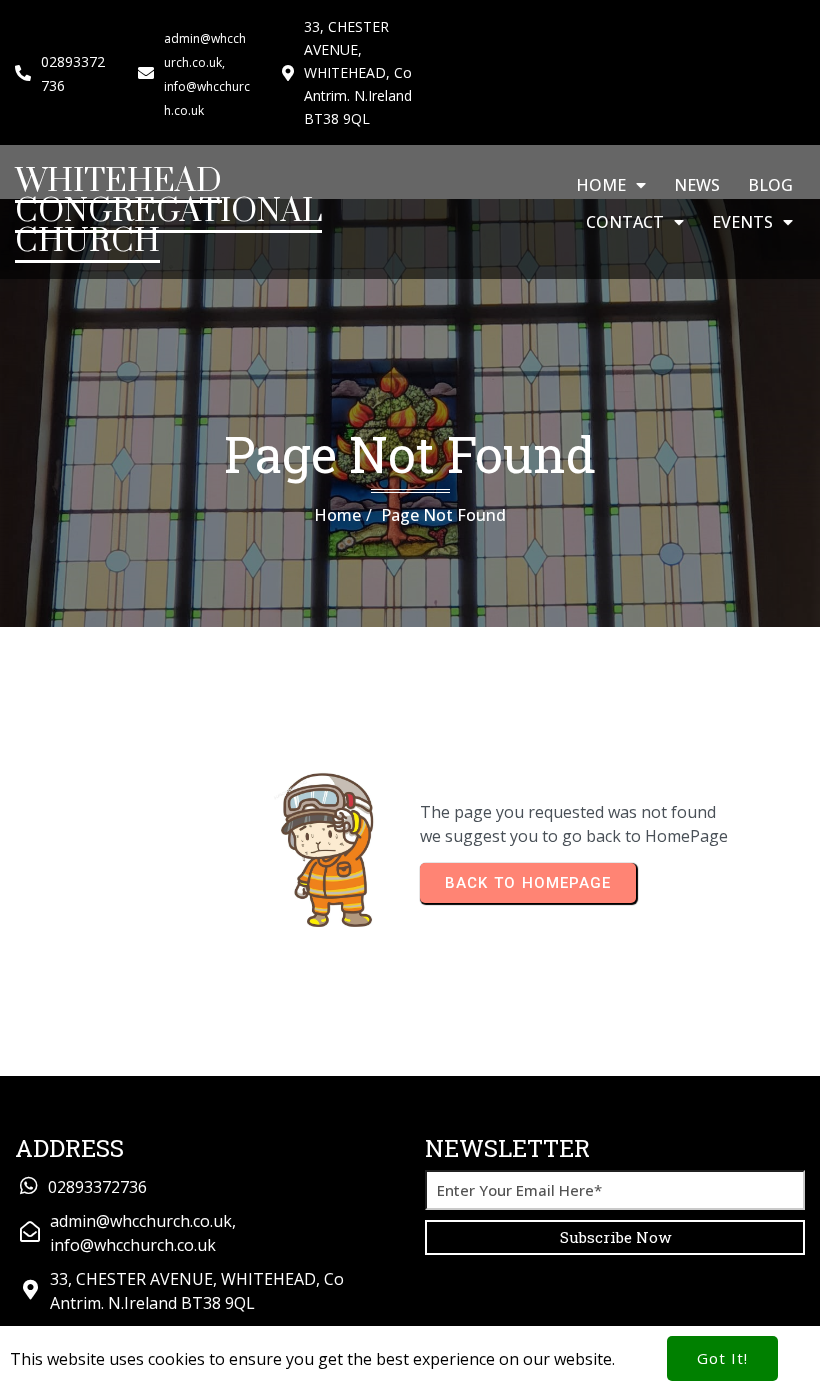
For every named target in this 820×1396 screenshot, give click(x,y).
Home (337, 515)
